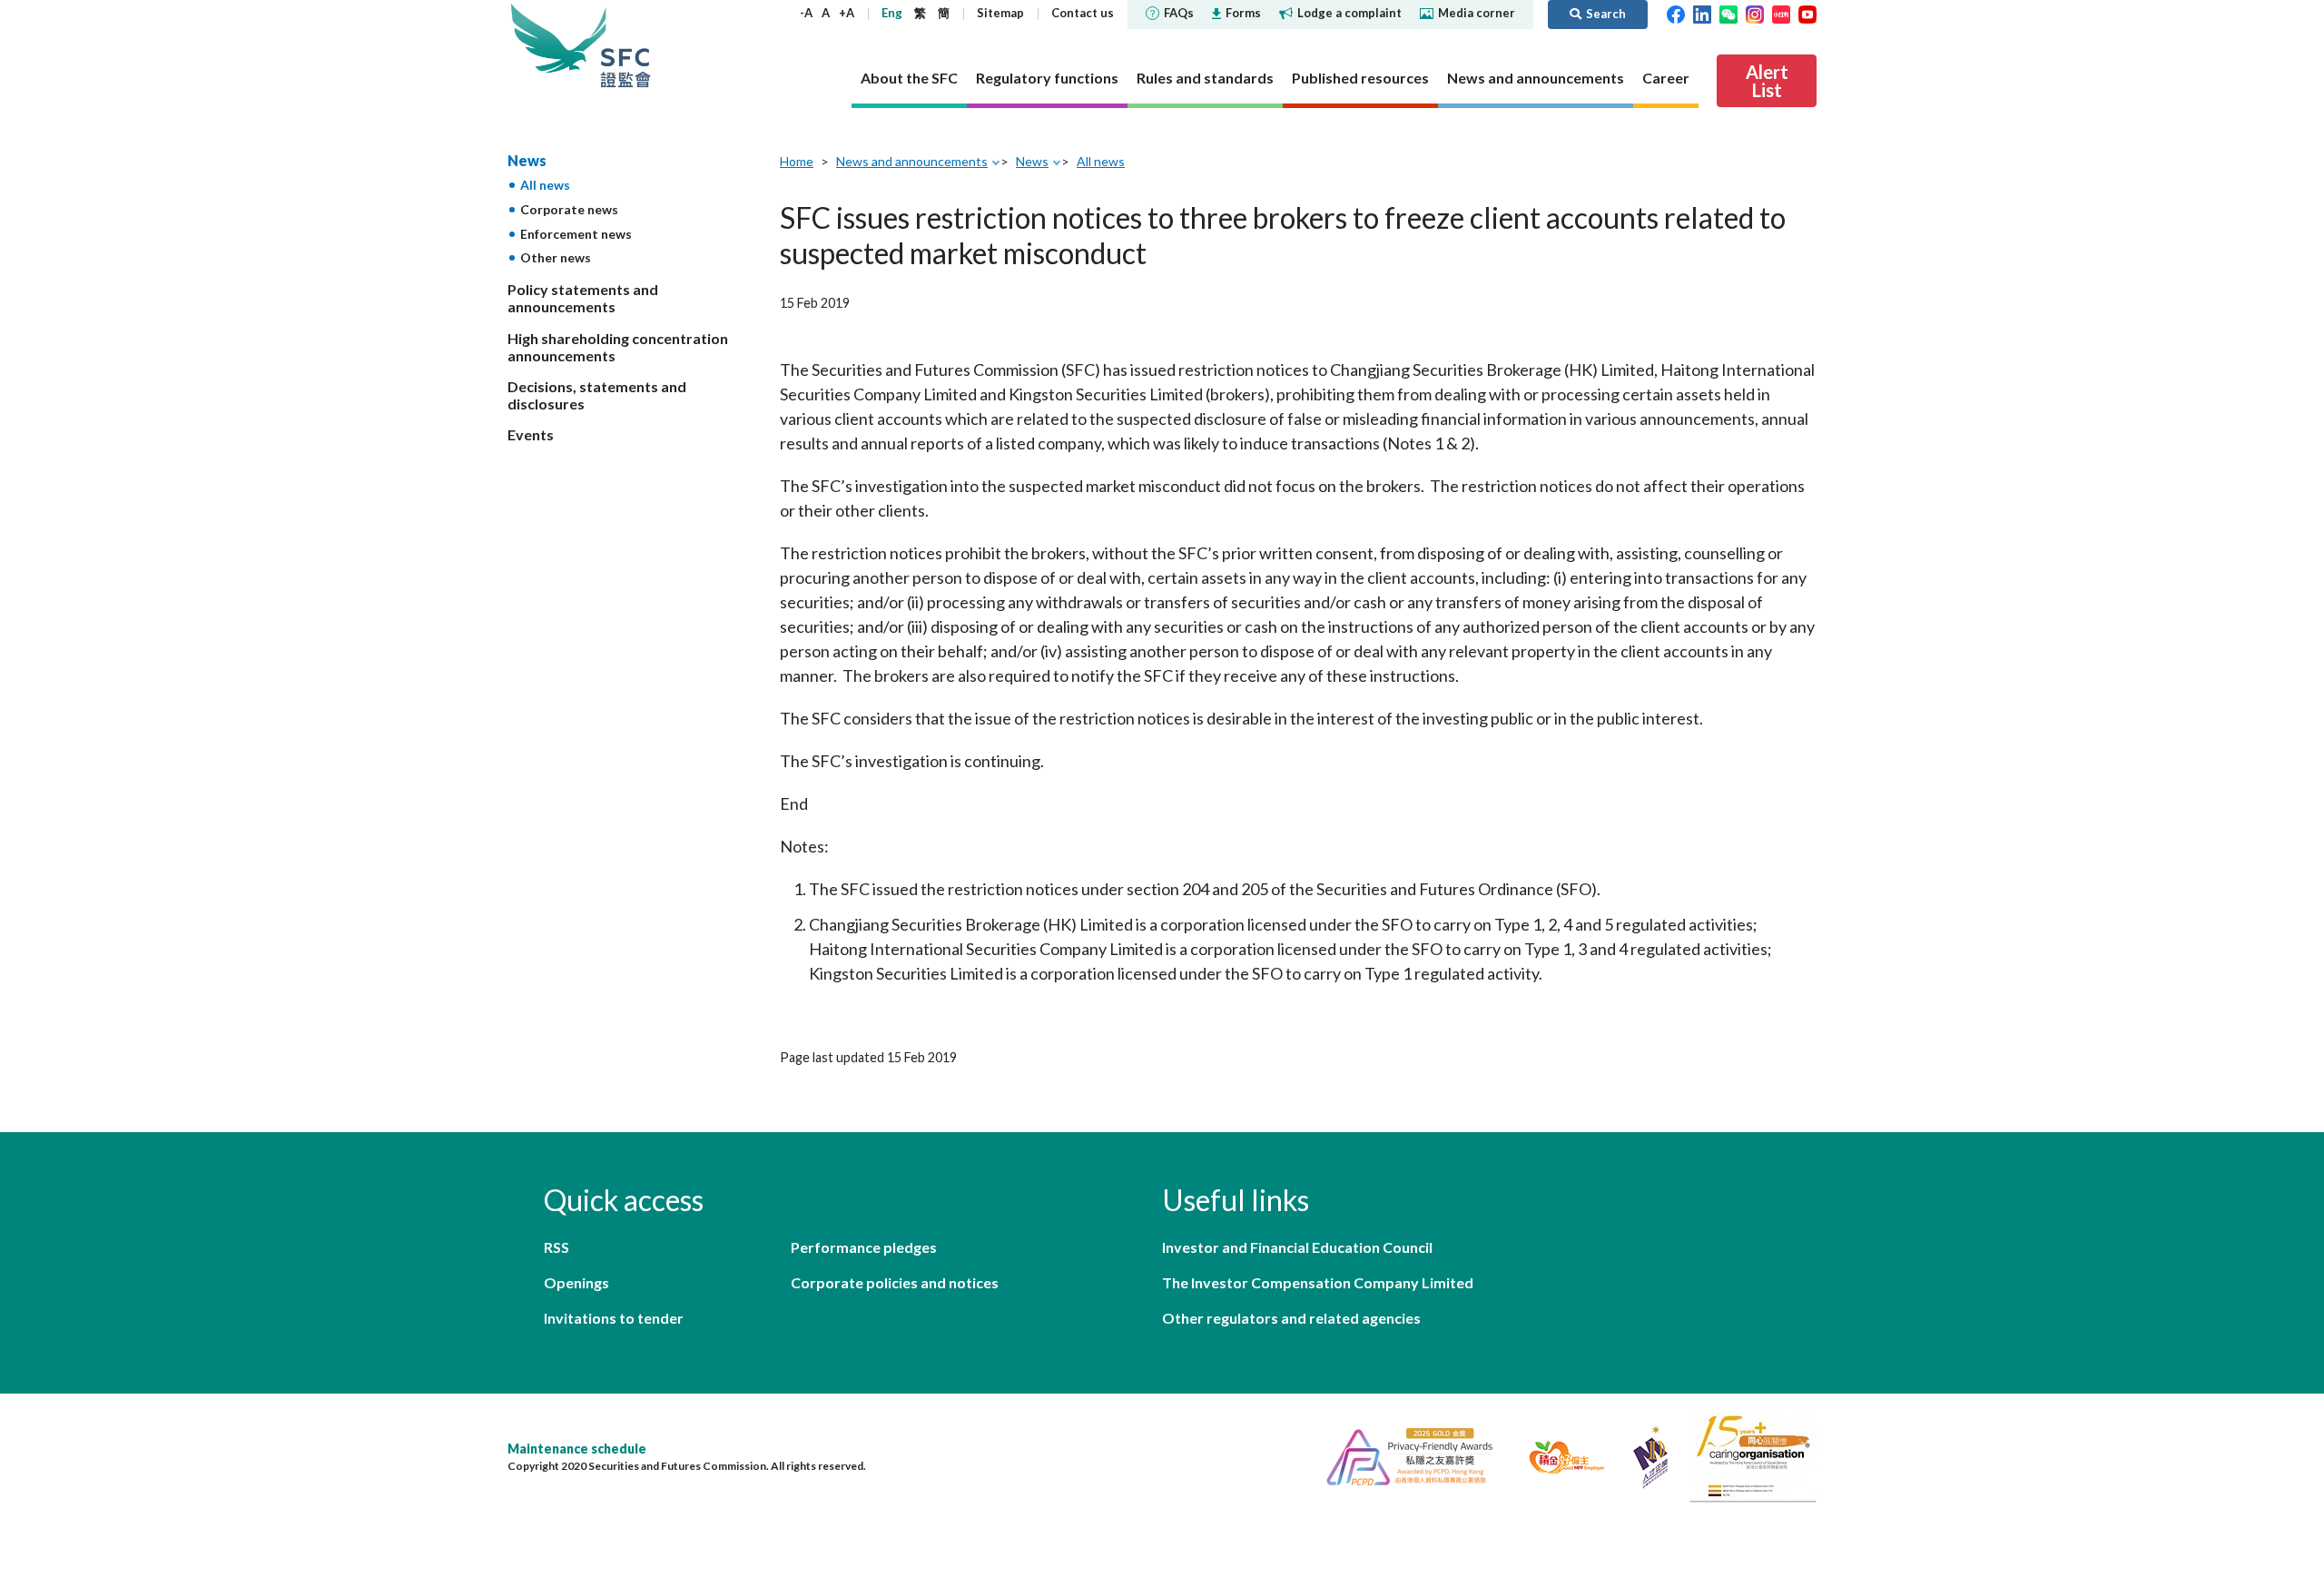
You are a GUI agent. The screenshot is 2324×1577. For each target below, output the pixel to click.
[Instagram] (1755, 13)
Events (531, 434)
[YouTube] (1807, 13)
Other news (556, 257)
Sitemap (1000, 13)
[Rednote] (1781, 13)
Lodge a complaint (1349, 13)
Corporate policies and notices (895, 1282)
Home (797, 161)
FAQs (1179, 13)
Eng (892, 13)
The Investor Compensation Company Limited (1318, 1282)
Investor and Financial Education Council (1297, 1247)
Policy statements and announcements (583, 298)
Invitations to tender (614, 1318)
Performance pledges (864, 1247)
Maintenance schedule (577, 1449)
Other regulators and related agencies (1291, 1318)
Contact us (1083, 13)
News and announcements (912, 161)
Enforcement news (576, 234)
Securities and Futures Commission (625, 45)
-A (806, 13)
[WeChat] (1728, 13)
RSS (556, 1247)
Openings (576, 1282)
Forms (1243, 13)
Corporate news (569, 209)
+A (847, 13)
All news (545, 185)
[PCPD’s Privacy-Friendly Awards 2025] (1402, 1455)
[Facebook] (1676, 13)
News (527, 160)
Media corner (1477, 13)
